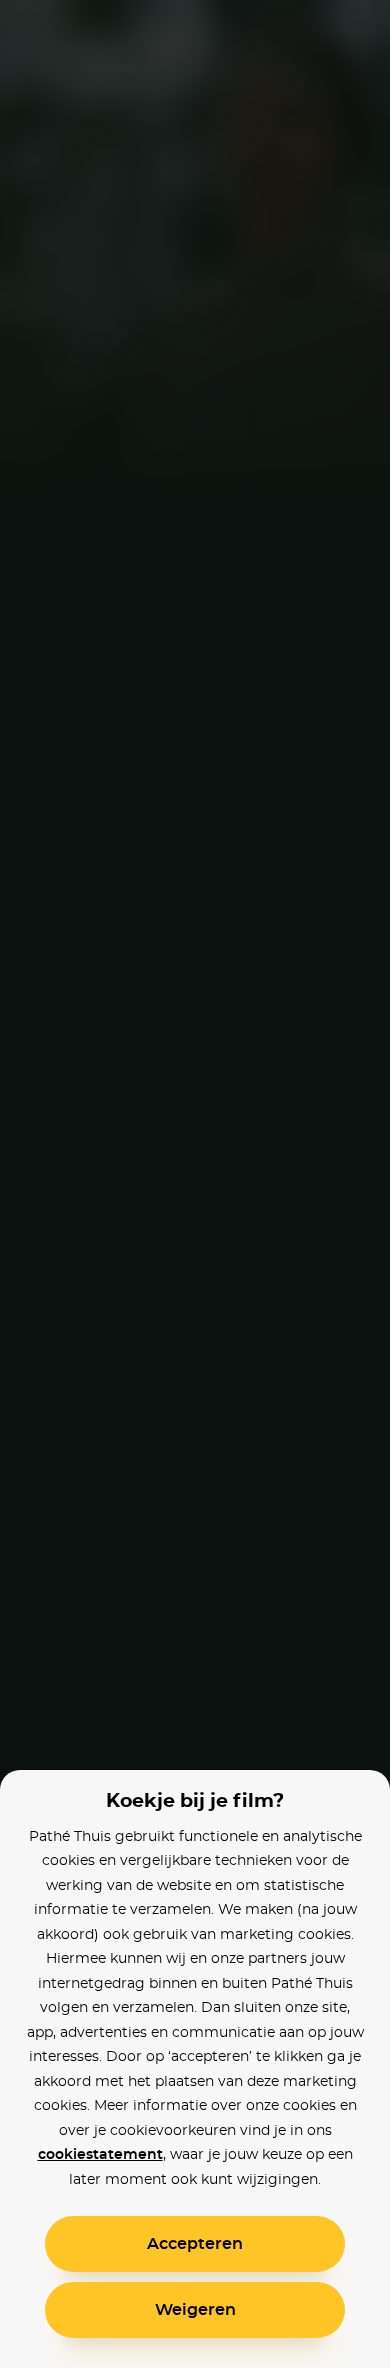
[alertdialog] (195, 1184)
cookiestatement (100, 2155)
